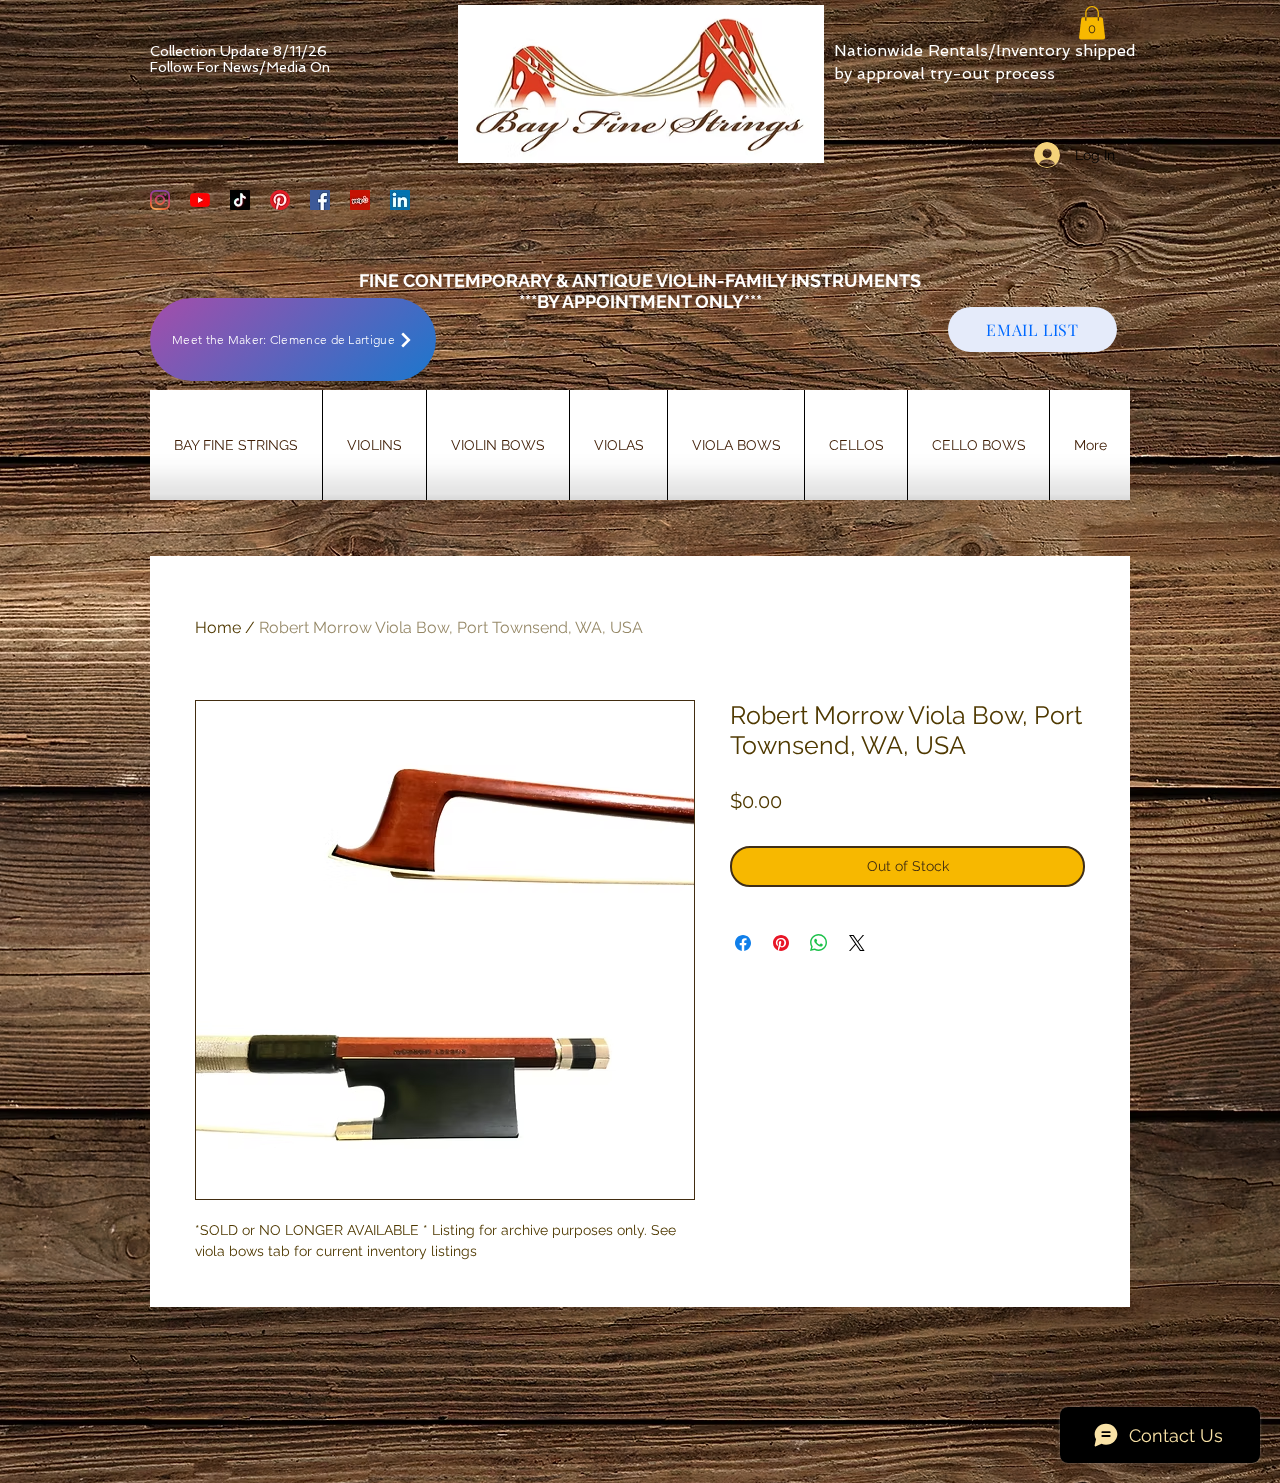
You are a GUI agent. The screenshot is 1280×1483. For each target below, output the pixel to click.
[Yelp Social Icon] (360, 200)
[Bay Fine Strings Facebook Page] (320, 200)
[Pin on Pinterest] (781, 943)
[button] (1092, 22)
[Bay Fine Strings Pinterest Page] (280, 200)
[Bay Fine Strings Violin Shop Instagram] (160, 200)
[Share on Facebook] (743, 943)
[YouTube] (200, 200)
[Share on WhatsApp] (819, 943)
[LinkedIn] (400, 200)
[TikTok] (240, 200)
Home (218, 627)
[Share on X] (857, 943)
